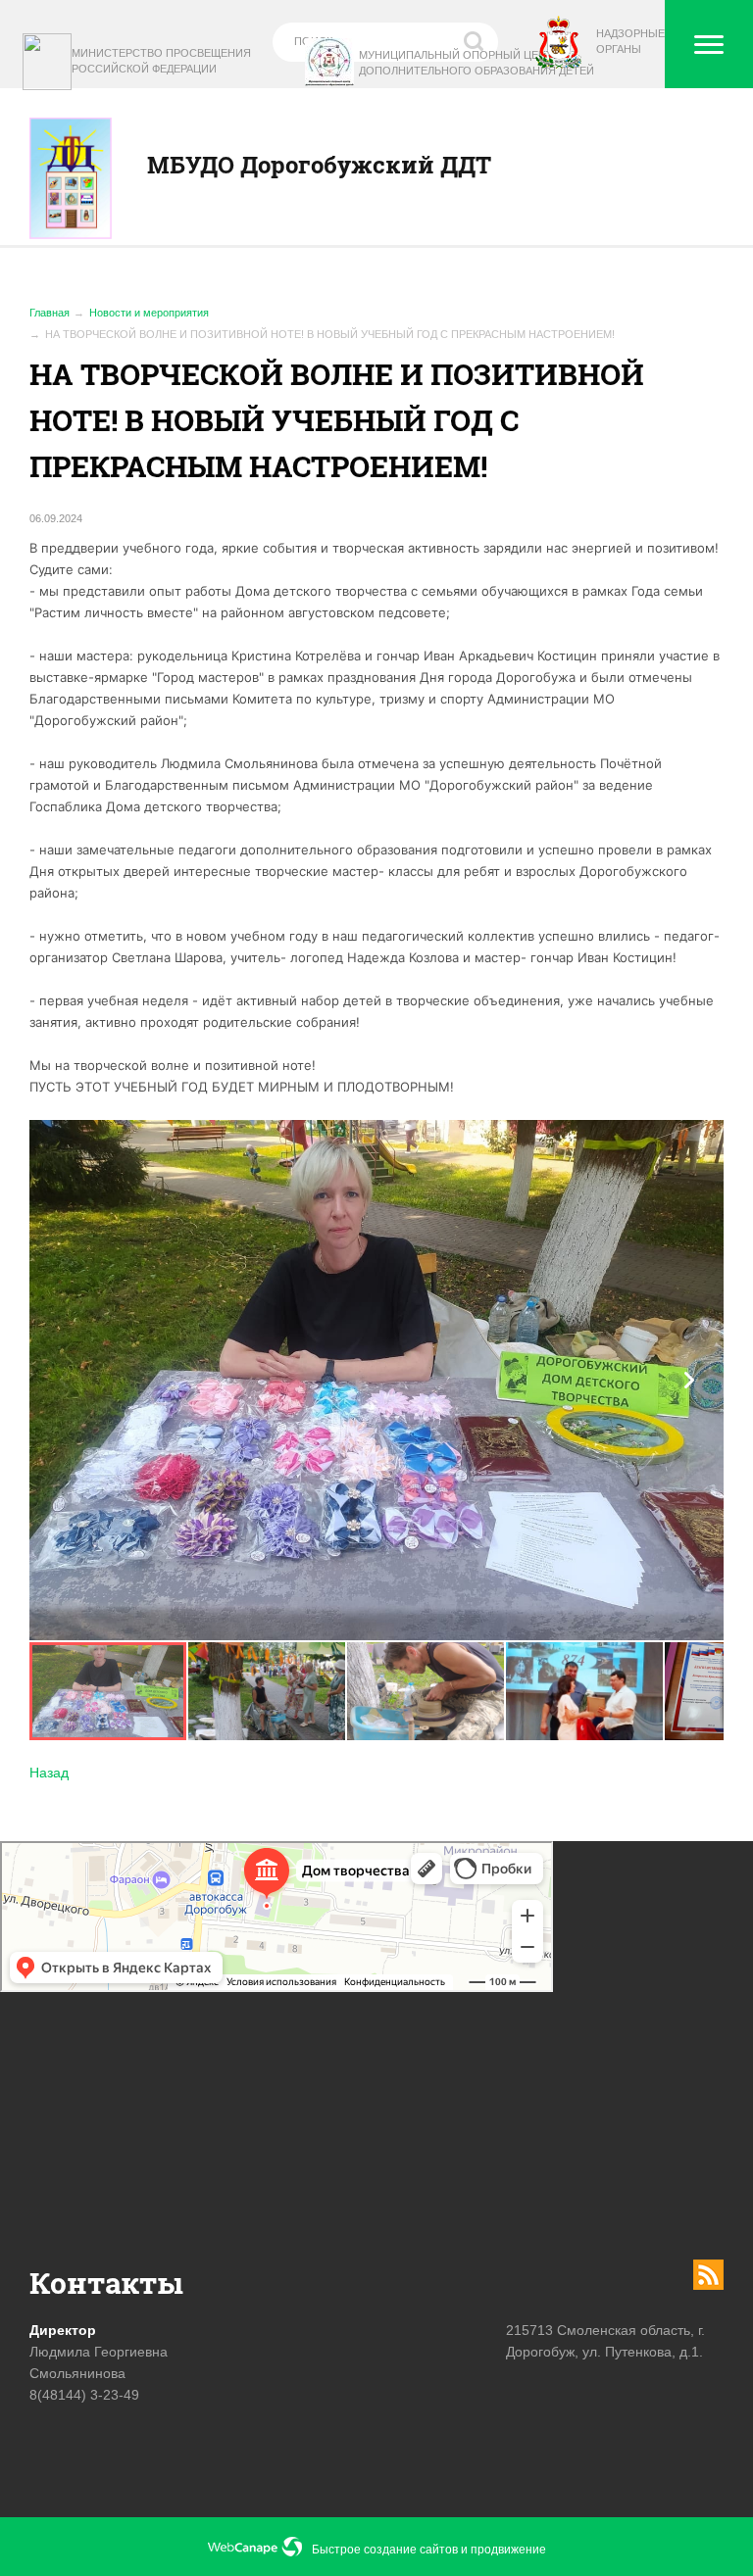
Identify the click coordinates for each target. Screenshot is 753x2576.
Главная (50, 313)
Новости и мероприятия (149, 313)
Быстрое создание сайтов (385, 2550)
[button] (689, 1380)
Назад (49, 1773)
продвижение (508, 2550)
